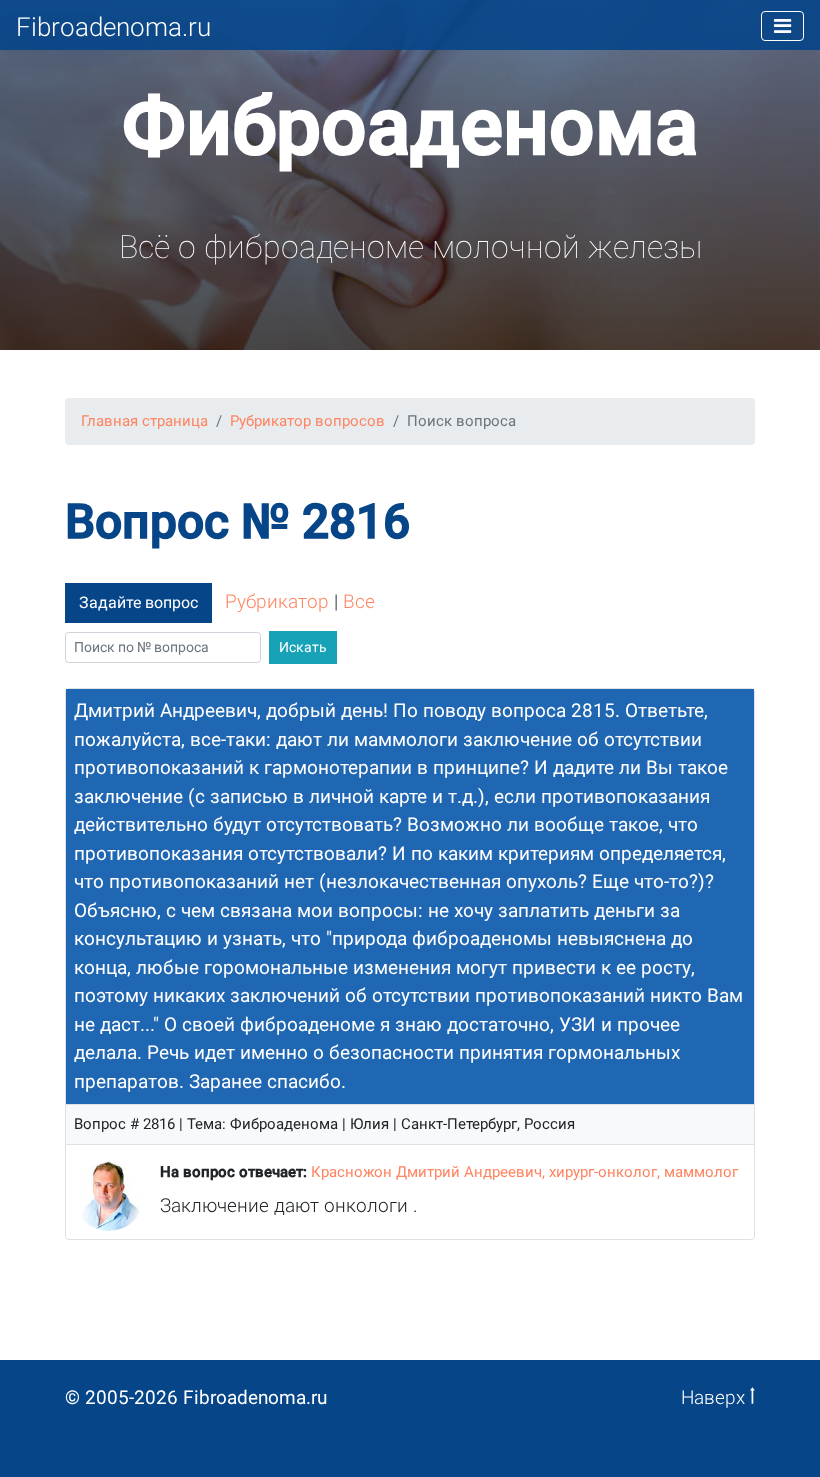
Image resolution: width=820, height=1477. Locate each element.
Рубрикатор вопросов (307, 421)
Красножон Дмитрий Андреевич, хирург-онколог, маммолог (524, 1172)
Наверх (715, 1397)
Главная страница (144, 421)
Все (359, 601)
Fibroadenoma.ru (113, 27)
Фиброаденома (410, 127)
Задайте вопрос (138, 602)
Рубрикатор (277, 601)
